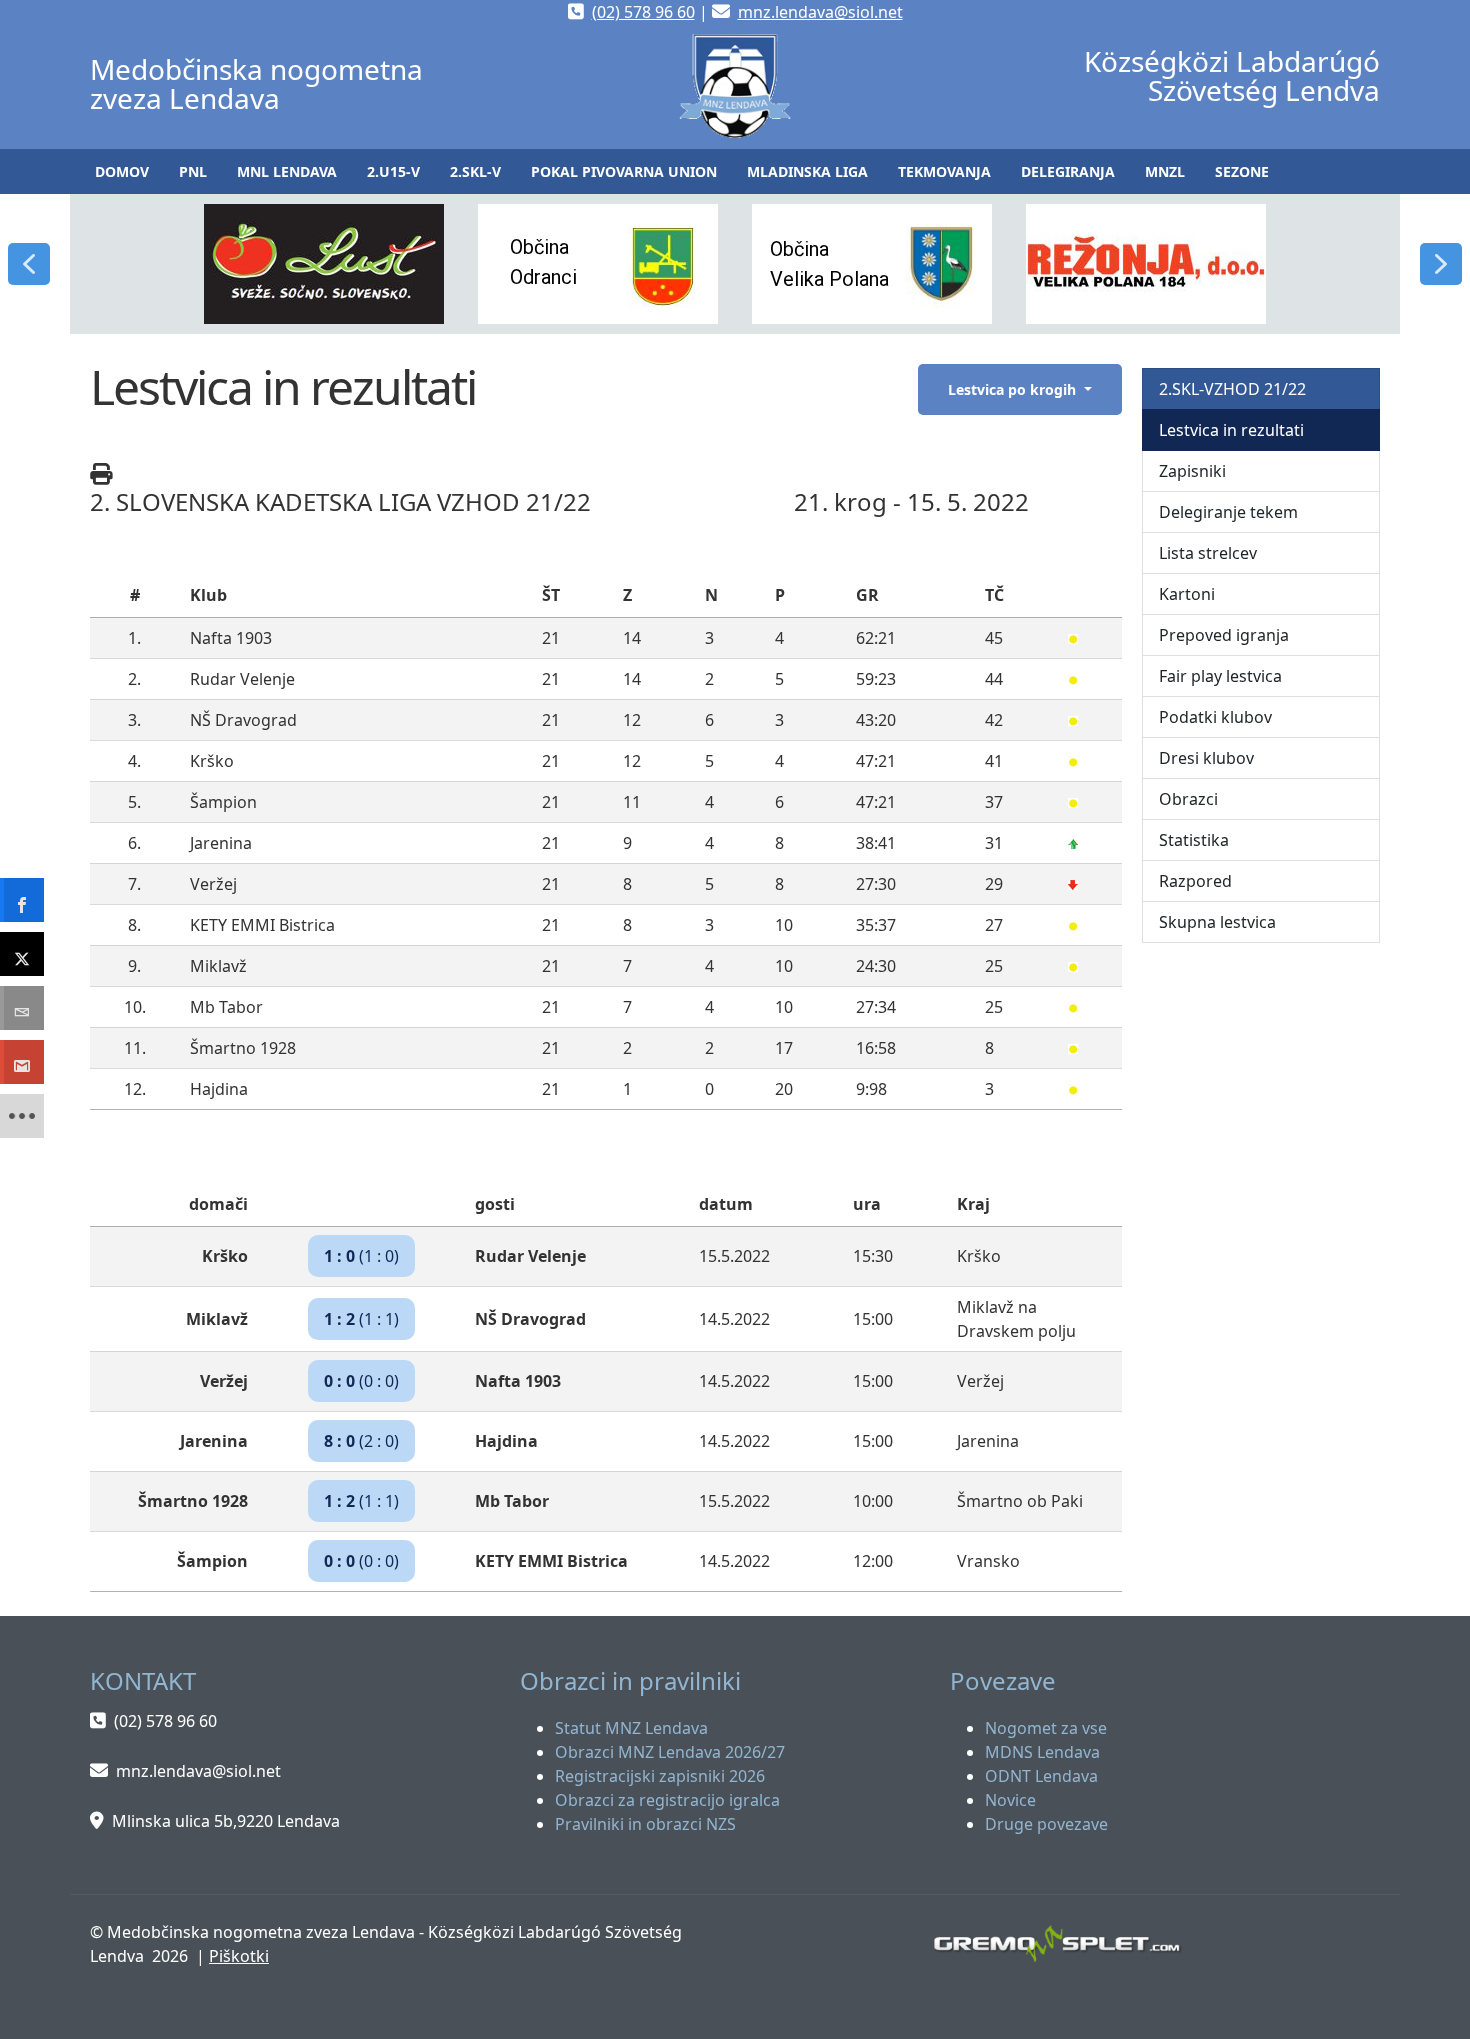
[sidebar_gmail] (22, 1062)
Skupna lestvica (1217, 922)
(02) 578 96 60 (643, 12)
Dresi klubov (1206, 758)
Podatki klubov (1215, 717)
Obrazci (1188, 799)
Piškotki (239, 1956)
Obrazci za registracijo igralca (667, 1800)
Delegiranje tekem (1228, 512)
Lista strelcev (1208, 553)
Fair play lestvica (1220, 676)
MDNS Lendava (1042, 1752)
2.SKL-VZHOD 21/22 (1232, 389)
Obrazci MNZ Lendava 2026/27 (670, 1752)
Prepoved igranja (1224, 635)
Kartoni (1187, 594)
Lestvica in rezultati (1231, 430)
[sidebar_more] (22, 1116)
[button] (193, 171)
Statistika (1194, 840)
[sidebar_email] (22, 1008)
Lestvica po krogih (1014, 389)
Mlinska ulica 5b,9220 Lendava (226, 1821)
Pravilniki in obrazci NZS (645, 1824)
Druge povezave (1046, 1824)
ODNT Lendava (1041, 1776)
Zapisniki (1192, 471)
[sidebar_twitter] (22, 954)
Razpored (1195, 881)
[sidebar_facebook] (22, 900)
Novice (1010, 1800)
